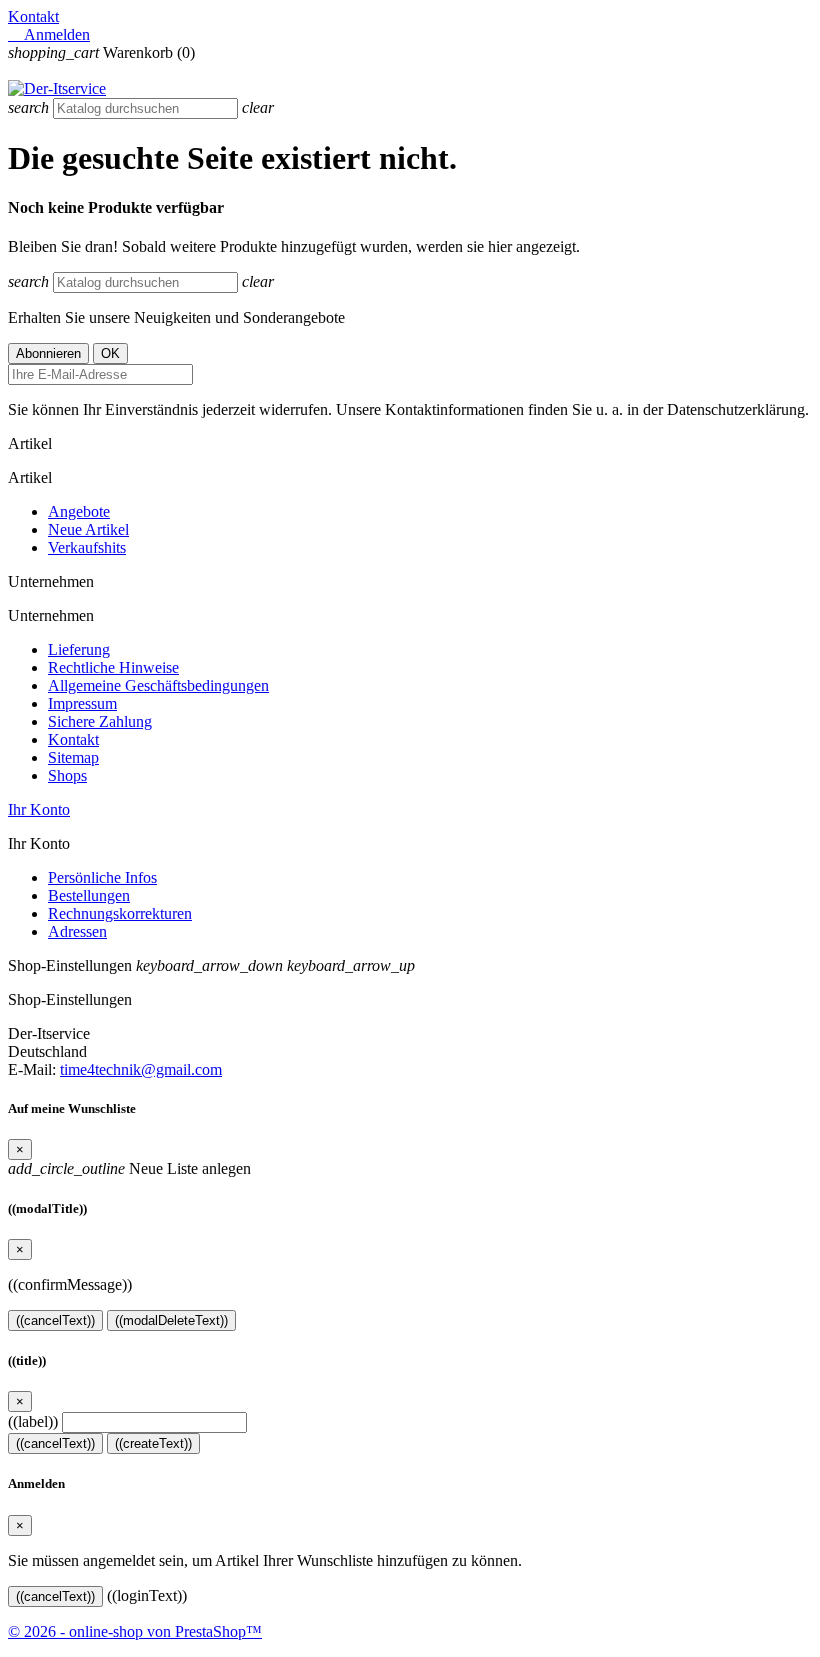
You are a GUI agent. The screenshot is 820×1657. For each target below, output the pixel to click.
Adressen (77, 931)
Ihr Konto (39, 809)
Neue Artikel (88, 529)
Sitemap (73, 757)
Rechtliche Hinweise (113, 667)
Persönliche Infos (102, 877)
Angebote (79, 511)
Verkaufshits (87, 547)
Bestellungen (89, 895)
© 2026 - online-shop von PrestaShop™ (135, 1631)
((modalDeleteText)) (171, 1320)
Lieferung (79, 649)
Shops (67, 775)
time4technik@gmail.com (141, 1069)
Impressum (82, 703)
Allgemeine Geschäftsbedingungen (158, 685)
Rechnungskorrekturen (120, 913)
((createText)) (153, 1443)
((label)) (33, 1421)
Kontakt (33, 16)
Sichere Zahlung (100, 721)
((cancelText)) (55, 1320)
